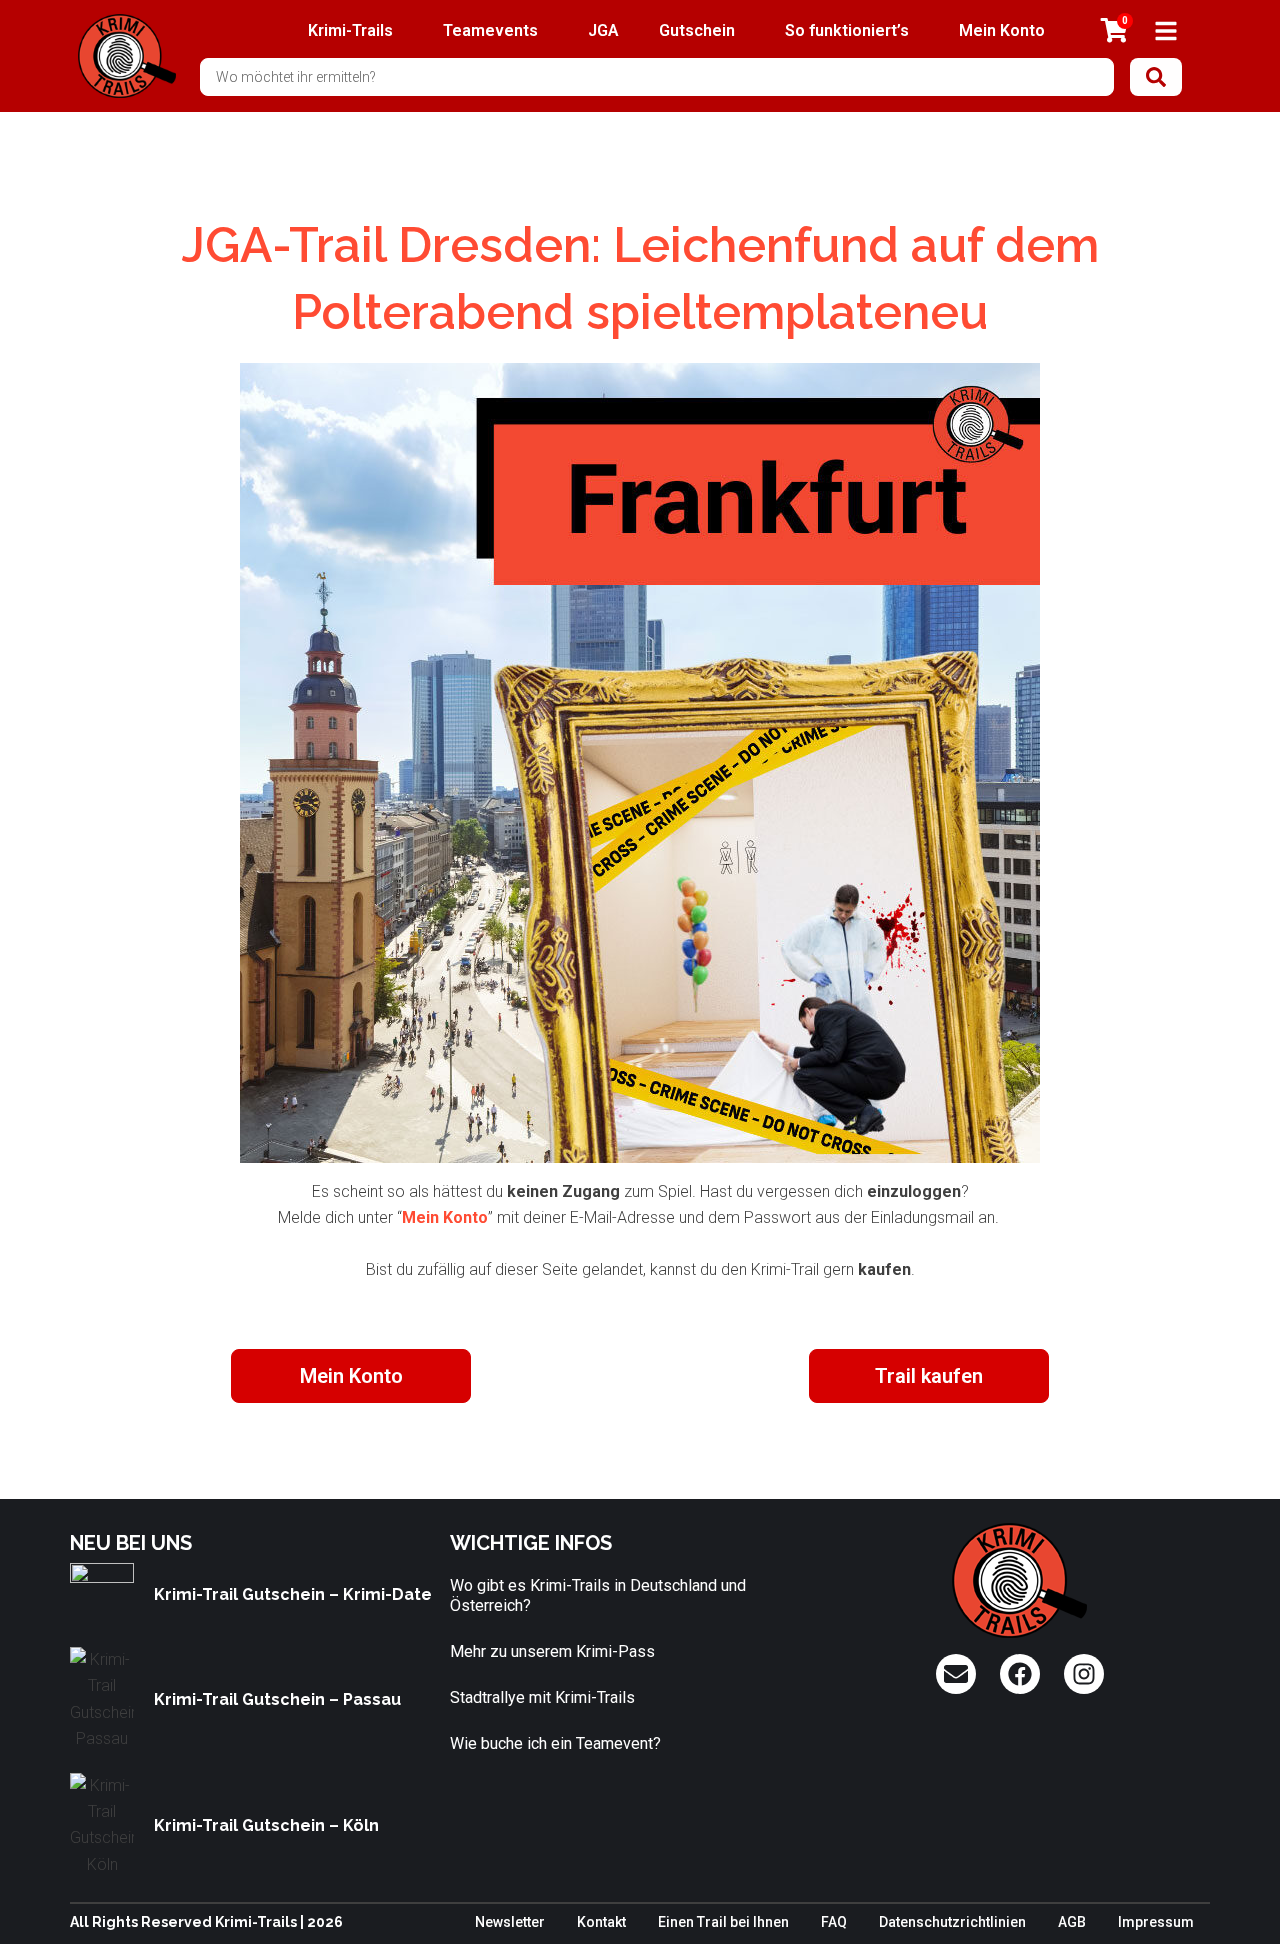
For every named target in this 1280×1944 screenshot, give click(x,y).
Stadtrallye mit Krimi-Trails (542, 1697)
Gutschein (697, 30)
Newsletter (510, 1922)
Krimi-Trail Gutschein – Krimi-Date (293, 1594)
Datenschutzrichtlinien (952, 1922)
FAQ (834, 1922)
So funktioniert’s (847, 30)
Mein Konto (1002, 30)
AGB (1072, 1922)
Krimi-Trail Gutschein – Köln (266, 1825)
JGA (603, 30)
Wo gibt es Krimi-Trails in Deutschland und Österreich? (598, 1595)
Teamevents (490, 30)
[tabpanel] (640, 819)
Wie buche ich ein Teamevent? (555, 1743)
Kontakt (601, 1922)
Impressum (1156, 1922)
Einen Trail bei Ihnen (723, 1922)
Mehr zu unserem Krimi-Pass (552, 1651)
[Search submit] (1156, 77)
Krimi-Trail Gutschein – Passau (277, 1699)
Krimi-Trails (350, 30)
